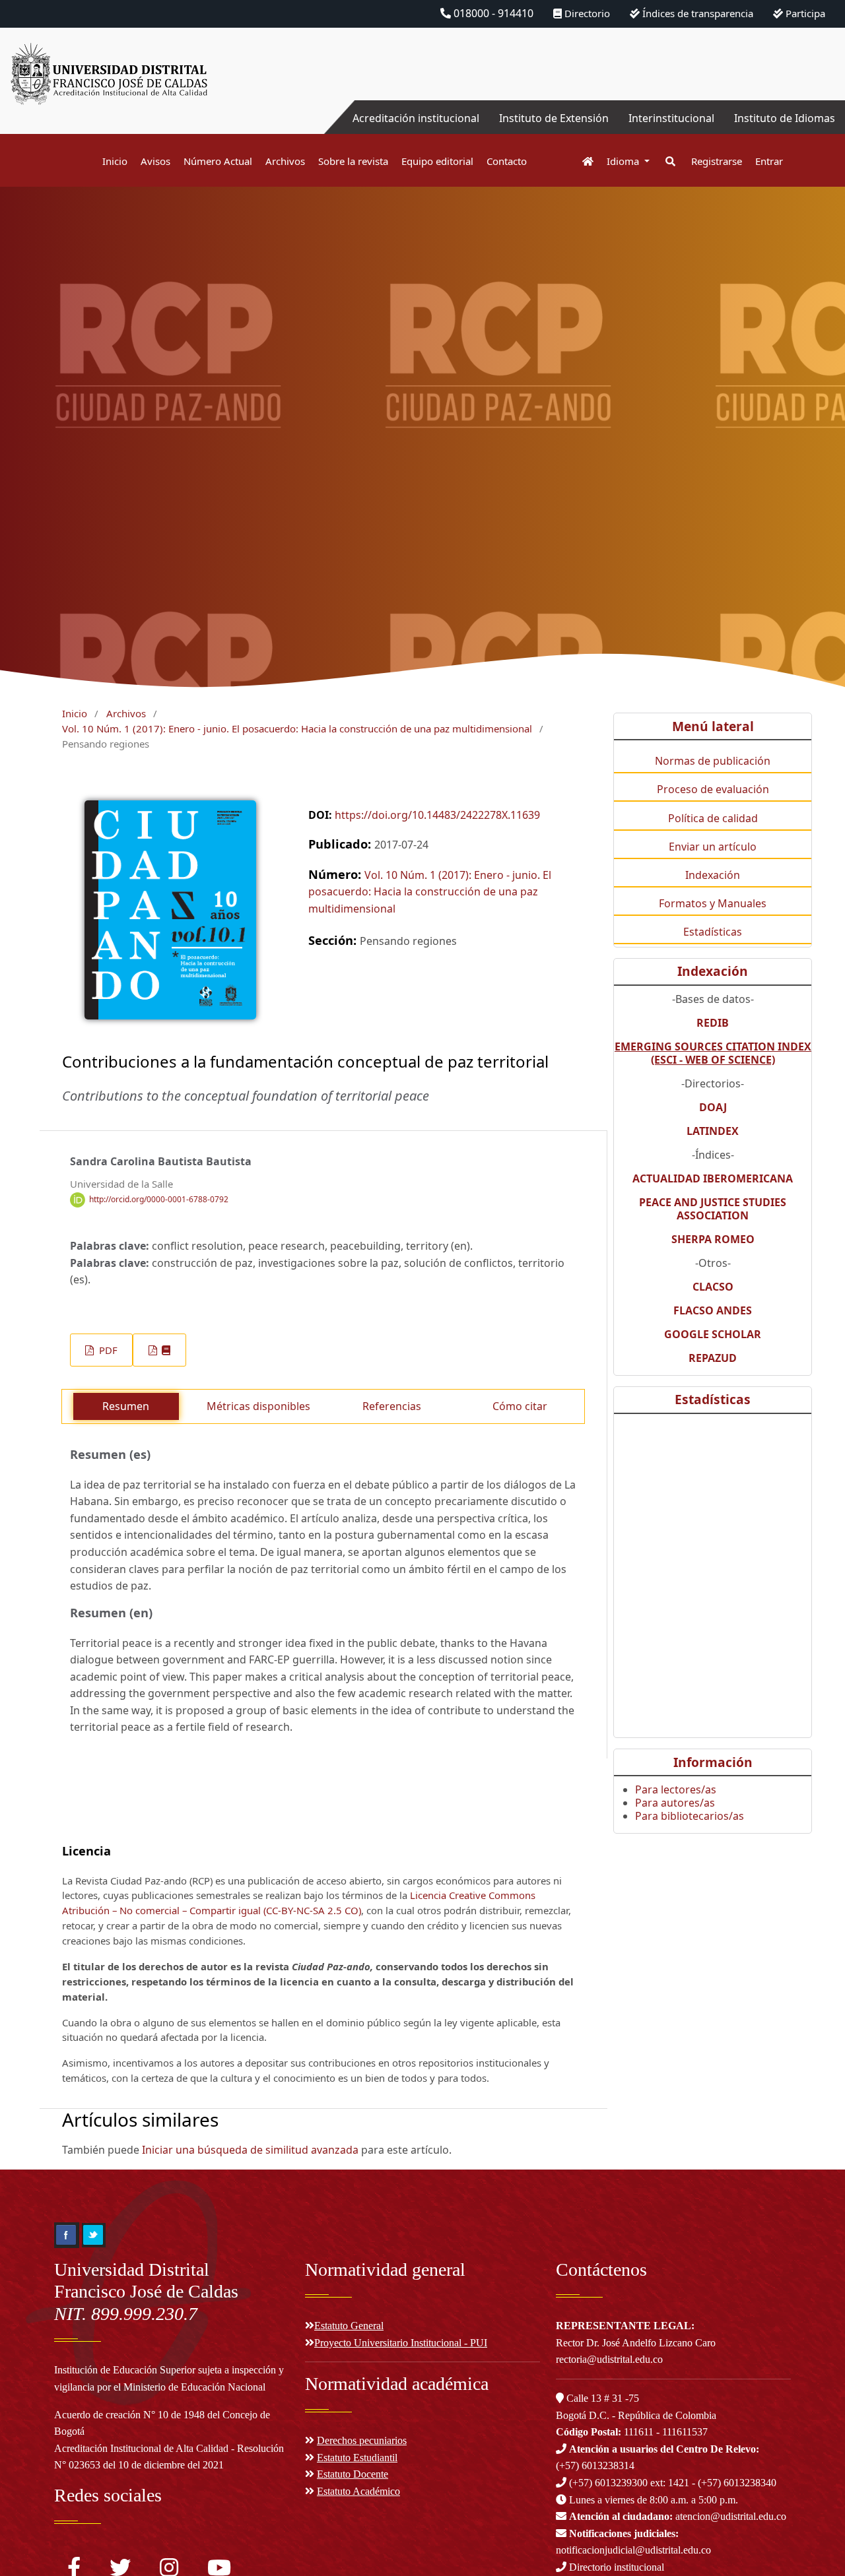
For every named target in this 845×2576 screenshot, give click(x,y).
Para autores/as (675, 1803)
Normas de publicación (713, 761)
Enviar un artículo (713, 847)
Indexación (713, 875)
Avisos (155, 161)
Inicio (115, 161)
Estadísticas (713, 932)
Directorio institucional (615, 2567)
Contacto (507, 161)
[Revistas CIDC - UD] (581, 161)
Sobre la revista (353, 161)
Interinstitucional (671, 118)
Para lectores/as (676, 1789)
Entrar (769, 161)
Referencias (392, 1406)
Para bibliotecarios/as (690, 1816)
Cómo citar (520, 1406)
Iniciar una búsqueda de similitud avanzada (250, 2150)
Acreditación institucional (416, 118)
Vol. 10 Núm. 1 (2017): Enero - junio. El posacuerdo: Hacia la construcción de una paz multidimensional (297, 728)
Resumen (126, 1406)
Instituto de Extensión (554, 118)
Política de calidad (713, 818)
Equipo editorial (437, 161)
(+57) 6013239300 (608, 2483)
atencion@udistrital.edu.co (678, 2516)
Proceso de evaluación (713, 789)
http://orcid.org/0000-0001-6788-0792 (159, 1199)
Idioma (624, 161)
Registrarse (717, 161)
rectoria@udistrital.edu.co (609, 2359)
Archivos (285, 161)
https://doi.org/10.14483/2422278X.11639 (437, 815)
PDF (107, 1350)
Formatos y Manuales (713, 903)
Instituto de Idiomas (785, 118)
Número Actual (218, 161)
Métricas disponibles (258, 1406)
